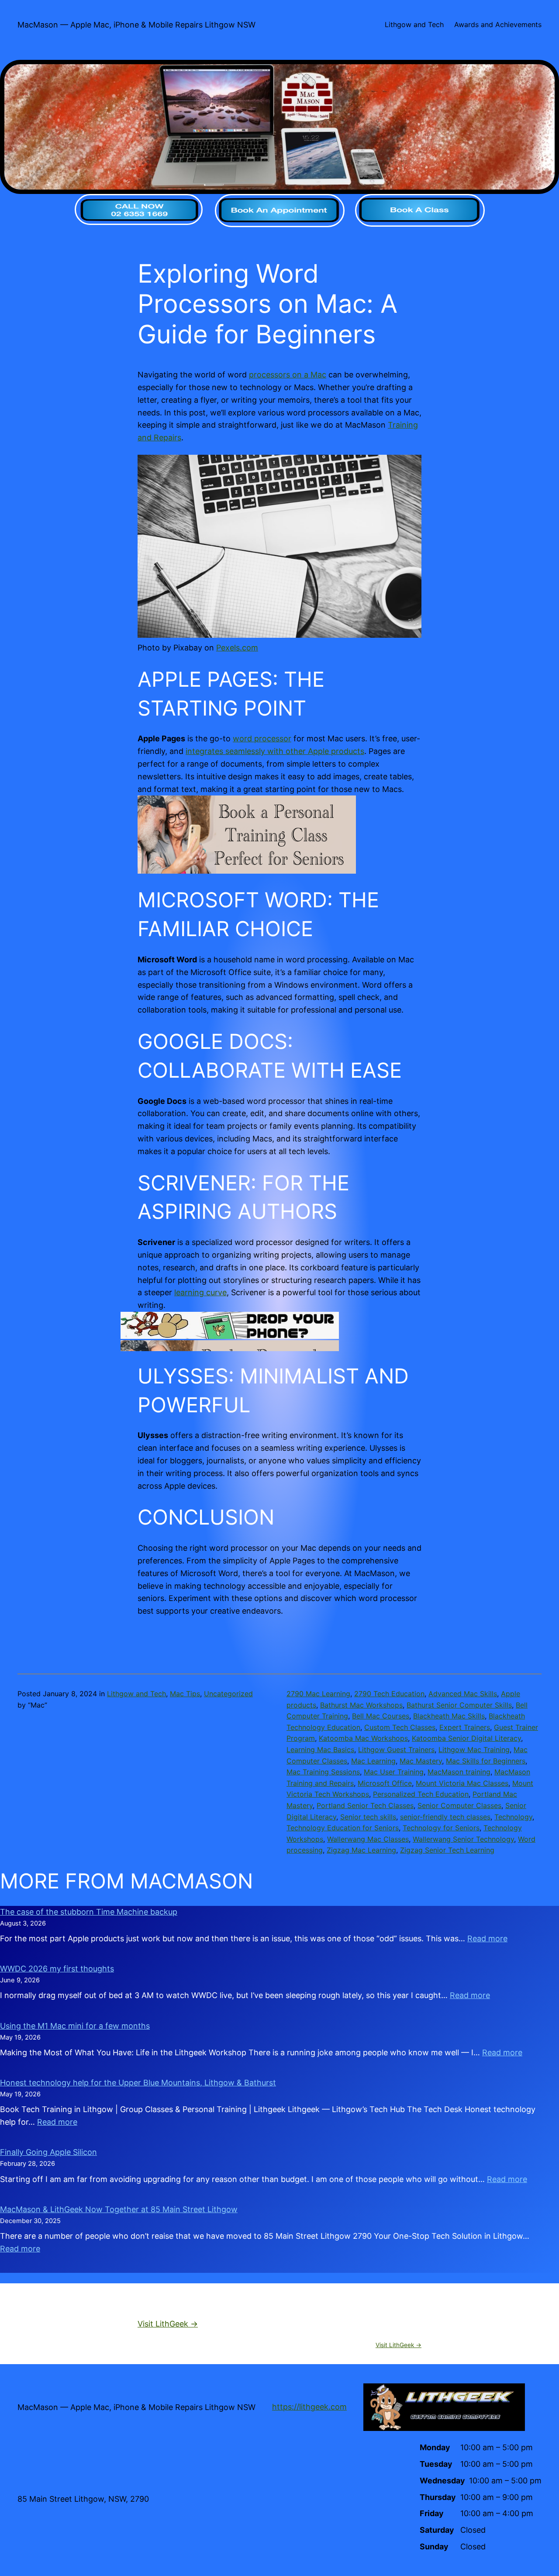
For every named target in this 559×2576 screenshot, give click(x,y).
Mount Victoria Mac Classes (462, 1783)
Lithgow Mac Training (474, 1750)
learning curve (200, 1292)
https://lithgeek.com (309, 2407)
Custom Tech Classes (400, 1727)
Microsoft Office (385, 1783)
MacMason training (459, 1772)
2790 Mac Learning (318, 1694)
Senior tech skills (368, 1817)
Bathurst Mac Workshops (361, 1705)
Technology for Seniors (441, 1828)
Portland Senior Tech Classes (365, 1805)
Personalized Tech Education (421, 1794)
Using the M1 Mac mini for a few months (75, 2026)
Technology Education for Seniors (343, 1828)
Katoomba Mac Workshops (363, 1738)
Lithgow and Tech (136, 1694)
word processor (262, 738)
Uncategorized (228, 1694)
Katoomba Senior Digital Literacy (466, 1738)
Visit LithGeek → (168, 2324)
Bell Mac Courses (381, 1716)
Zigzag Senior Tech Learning (447, 1850)
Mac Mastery (421, 1761)
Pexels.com (237, 648)
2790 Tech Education (389, 1694)
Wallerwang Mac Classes (368, 1839)
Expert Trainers (465, 1727)
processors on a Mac (288, 375)
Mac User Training (394, 1772)
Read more (487, 1938)
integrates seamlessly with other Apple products (275, 751)
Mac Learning (373, 1761)
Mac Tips (185, 1694)
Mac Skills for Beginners (486, 1761)
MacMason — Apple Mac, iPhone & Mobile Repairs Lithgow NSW (136, 25)
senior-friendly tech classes (445, 1817)
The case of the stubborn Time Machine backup (89, 1912)
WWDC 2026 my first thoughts (57, 1969)
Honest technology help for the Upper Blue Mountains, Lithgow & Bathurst (138, 2083)
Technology (513, 1817)
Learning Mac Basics (320, 1750)
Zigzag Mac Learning (361, 1850)
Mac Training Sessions (323, 1772)
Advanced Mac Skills (463, 1694)
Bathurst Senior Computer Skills (459, 1705)
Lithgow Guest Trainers (396, 1750)
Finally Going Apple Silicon (48, 2152)
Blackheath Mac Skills (449, 1716)
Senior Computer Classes (459, 1805)
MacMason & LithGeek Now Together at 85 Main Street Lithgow (119, 2209)
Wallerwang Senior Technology (463, 1839)
